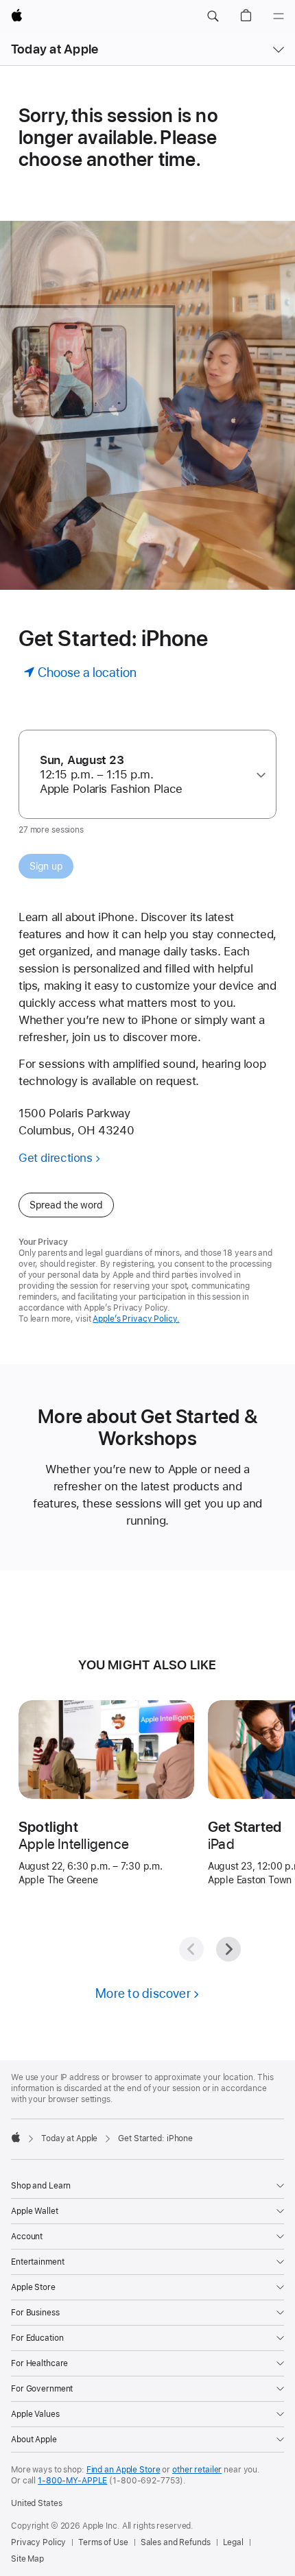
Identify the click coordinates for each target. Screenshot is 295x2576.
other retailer (197, 2470)
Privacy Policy (38, 2542)
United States (36, 2503)
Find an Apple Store (123, 2470)
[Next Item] (228, 1949)
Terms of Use (103, 2542)
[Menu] (279, 16)
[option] (142, 775)
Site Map (27, 2559)
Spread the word (66, 1205)
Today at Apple (55, 49)
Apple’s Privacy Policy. (136, 1319)
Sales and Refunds (176, 2542)
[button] (213, 16)
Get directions (56, 1158)
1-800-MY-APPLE (72, 2481)
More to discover (143, 1993)
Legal (233, 2542)
